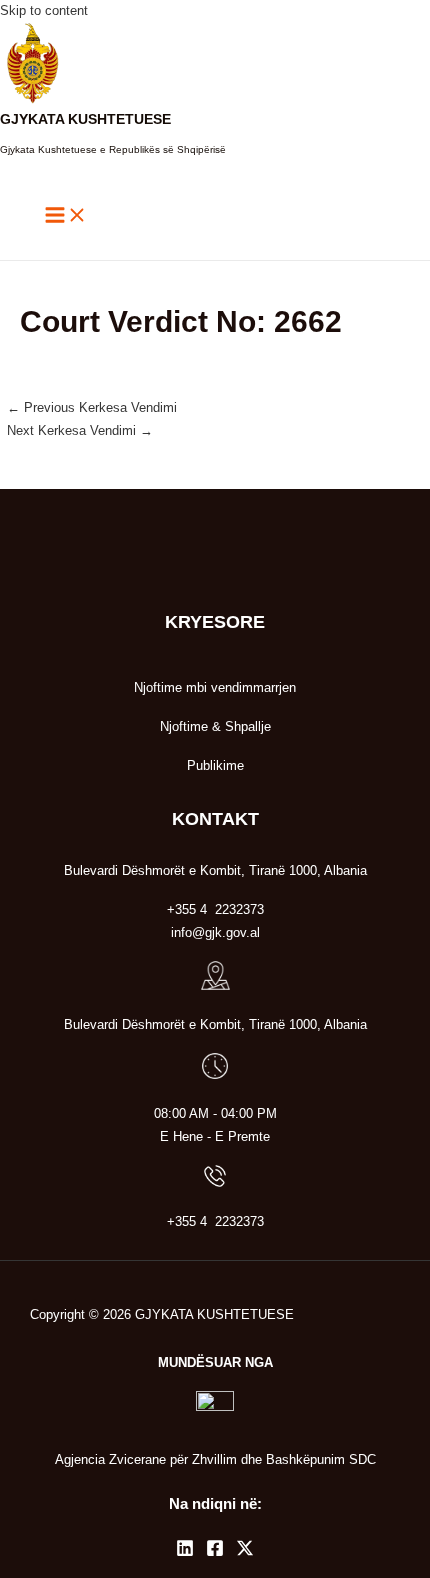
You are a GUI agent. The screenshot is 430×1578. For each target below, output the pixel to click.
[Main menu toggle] (66, 216)
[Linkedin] (185, 1552)
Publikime (215, 765)
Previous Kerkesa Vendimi (92, 407)
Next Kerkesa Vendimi (80, 430)
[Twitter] (245, 1552)
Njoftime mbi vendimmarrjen (215, 687)
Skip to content (44, 10)
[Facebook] (215, 1552)
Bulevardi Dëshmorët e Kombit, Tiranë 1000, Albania (215, 1024)
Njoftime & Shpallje (215, 726)
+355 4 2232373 (215, 1221)
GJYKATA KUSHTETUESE (85, 119)
